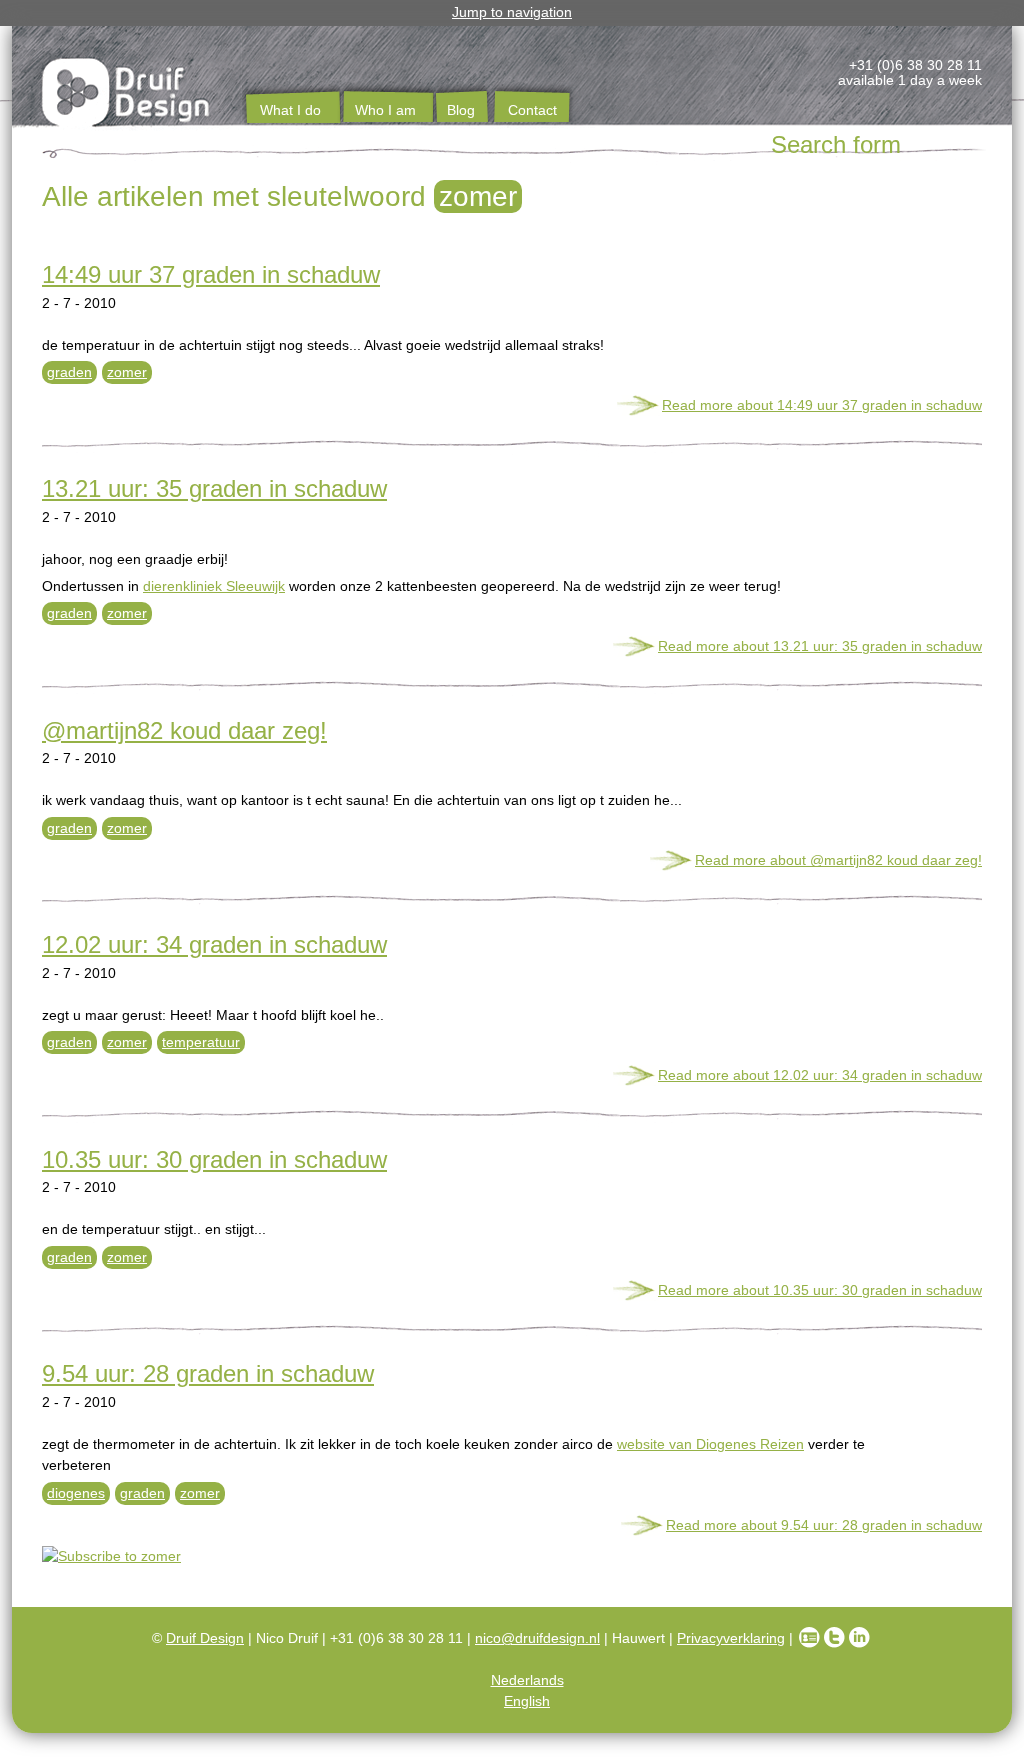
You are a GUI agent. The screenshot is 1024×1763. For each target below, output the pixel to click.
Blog (461, 110)
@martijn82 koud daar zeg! (184, 730)
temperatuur (201, 1042)
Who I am (385, 110)
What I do (290, 110)
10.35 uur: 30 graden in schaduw (214, 1159)
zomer (127, 372)
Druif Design (205, 1638)
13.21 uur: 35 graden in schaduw (214, 488)
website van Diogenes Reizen (710, 1444)
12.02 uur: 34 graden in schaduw (214, 944)
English (527, 1701)
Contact (532, 110)
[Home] (127, 96)
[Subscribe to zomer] (512, 1556)
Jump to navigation (512, 12)
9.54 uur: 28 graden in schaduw (208, 1373)
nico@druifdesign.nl (537, 1638)
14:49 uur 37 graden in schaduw (211, 274)
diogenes (76, 1493)
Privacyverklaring (731, 1638)
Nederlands (527, 1680)
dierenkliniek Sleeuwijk (214, 586)
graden (69, 372)
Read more (822, 405)
